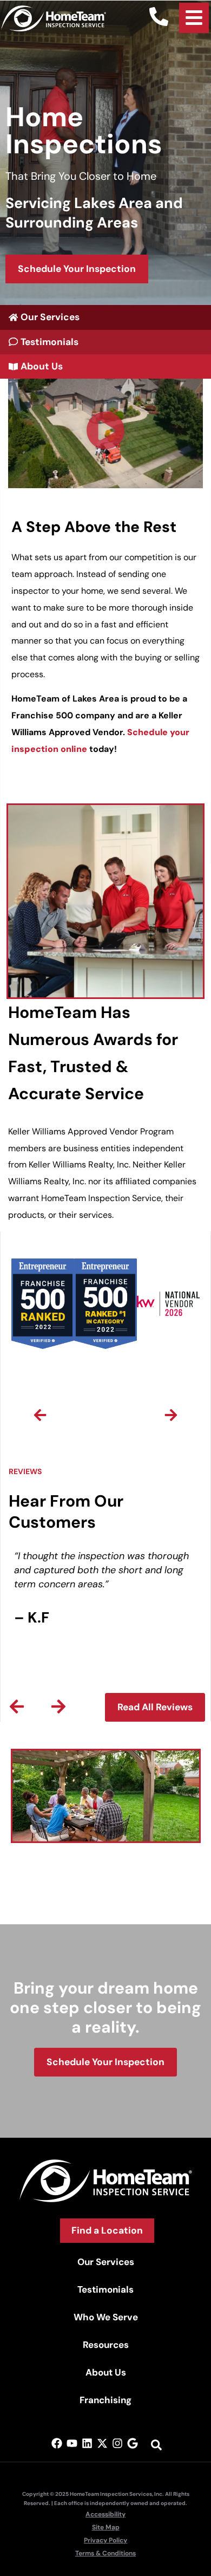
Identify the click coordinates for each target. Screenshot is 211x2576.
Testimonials (105, 2289)
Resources (106, 2345)
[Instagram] (117, 2443)
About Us (106, 2372)
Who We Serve (106, 2317)
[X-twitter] (102, 2443)
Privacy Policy (105, 2540)
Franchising (105, 2400)
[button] (105, 434)
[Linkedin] (87, 2443)
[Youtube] (72, 2443)
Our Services (106, 2262)
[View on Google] (133, 2443)
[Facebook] (57, 2443)
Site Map (106, 2527)
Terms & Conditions (105, 2553)
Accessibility (105, 2514)
